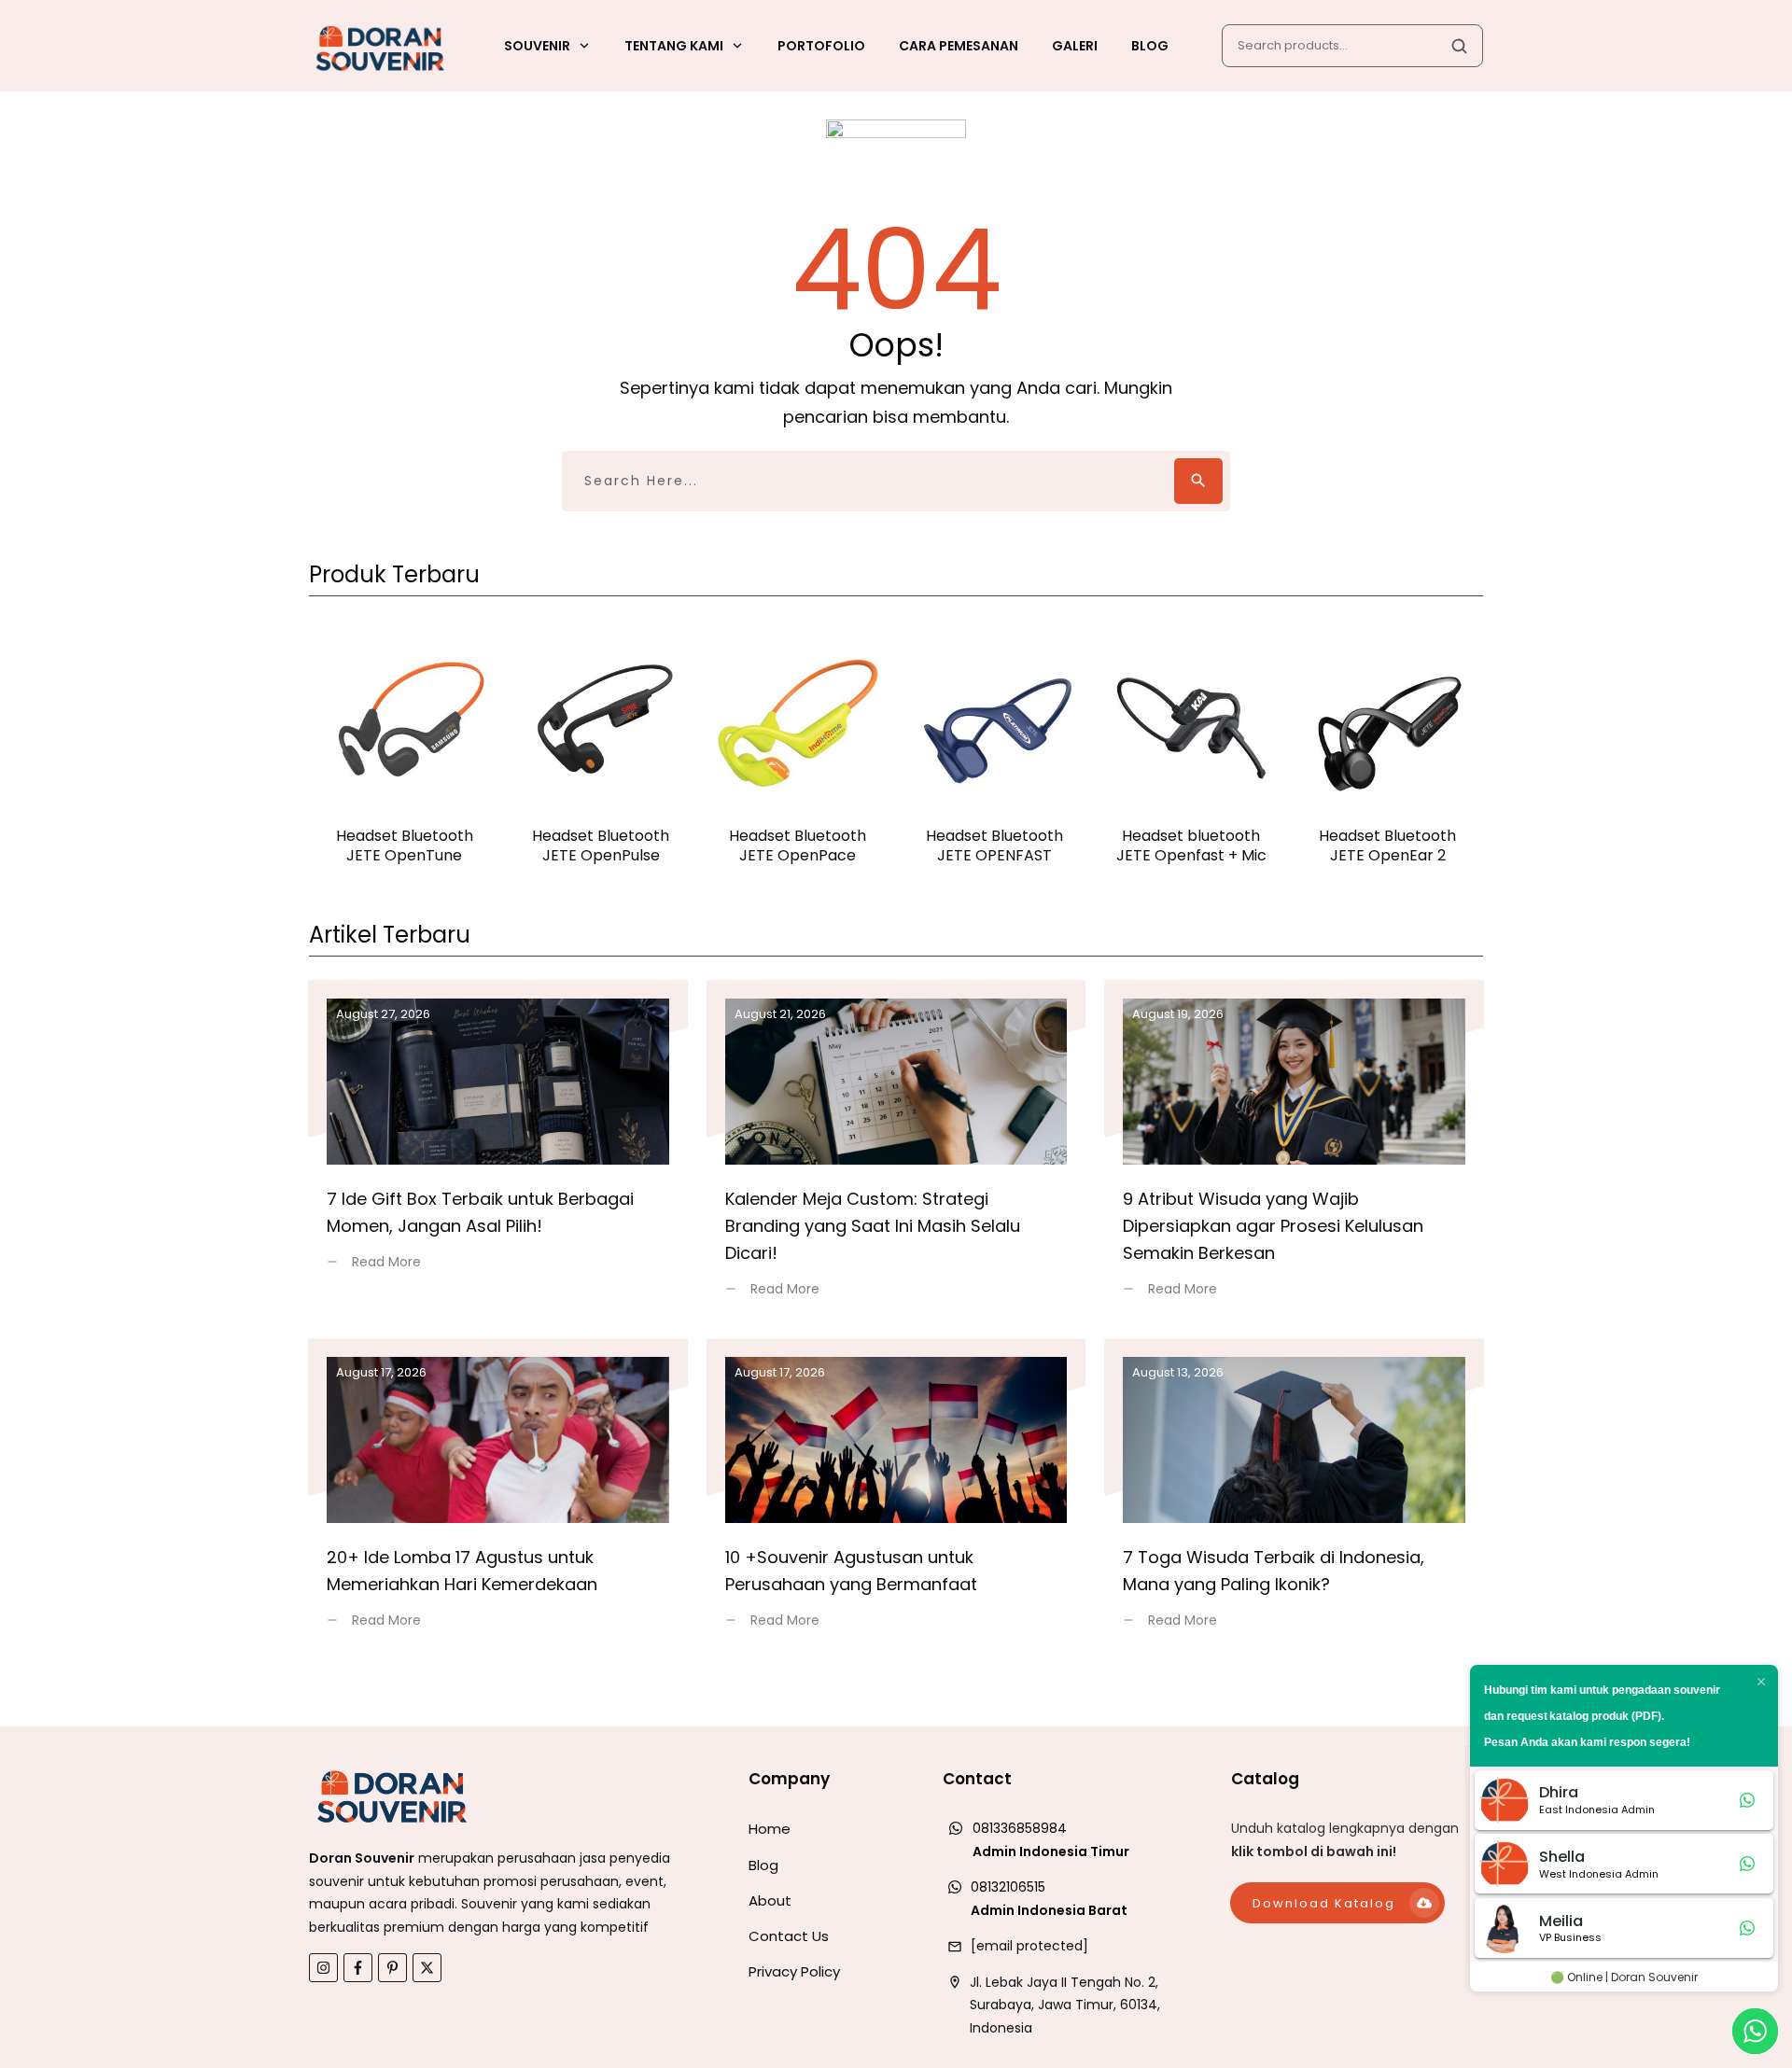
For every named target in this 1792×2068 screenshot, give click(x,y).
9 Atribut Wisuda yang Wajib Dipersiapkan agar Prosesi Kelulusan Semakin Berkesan (1294, 1150)
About (770, 1900)
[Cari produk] (1459, 46)
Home (770, 1829)
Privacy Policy (794, 1971)
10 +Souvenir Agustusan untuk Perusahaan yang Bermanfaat (896, 1495)
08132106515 (1008, 1887)
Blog (763, 1865)
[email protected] (1029, 1946)
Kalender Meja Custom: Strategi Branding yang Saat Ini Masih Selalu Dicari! (896, 1150)
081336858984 (1020, 1828)
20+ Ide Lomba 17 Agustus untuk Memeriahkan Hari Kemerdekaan (498, 1495)
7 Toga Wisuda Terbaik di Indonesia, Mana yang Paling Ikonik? (1294, 1495)
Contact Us (789, 1936)
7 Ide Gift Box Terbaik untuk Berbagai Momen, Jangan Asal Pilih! (498, 1150)
